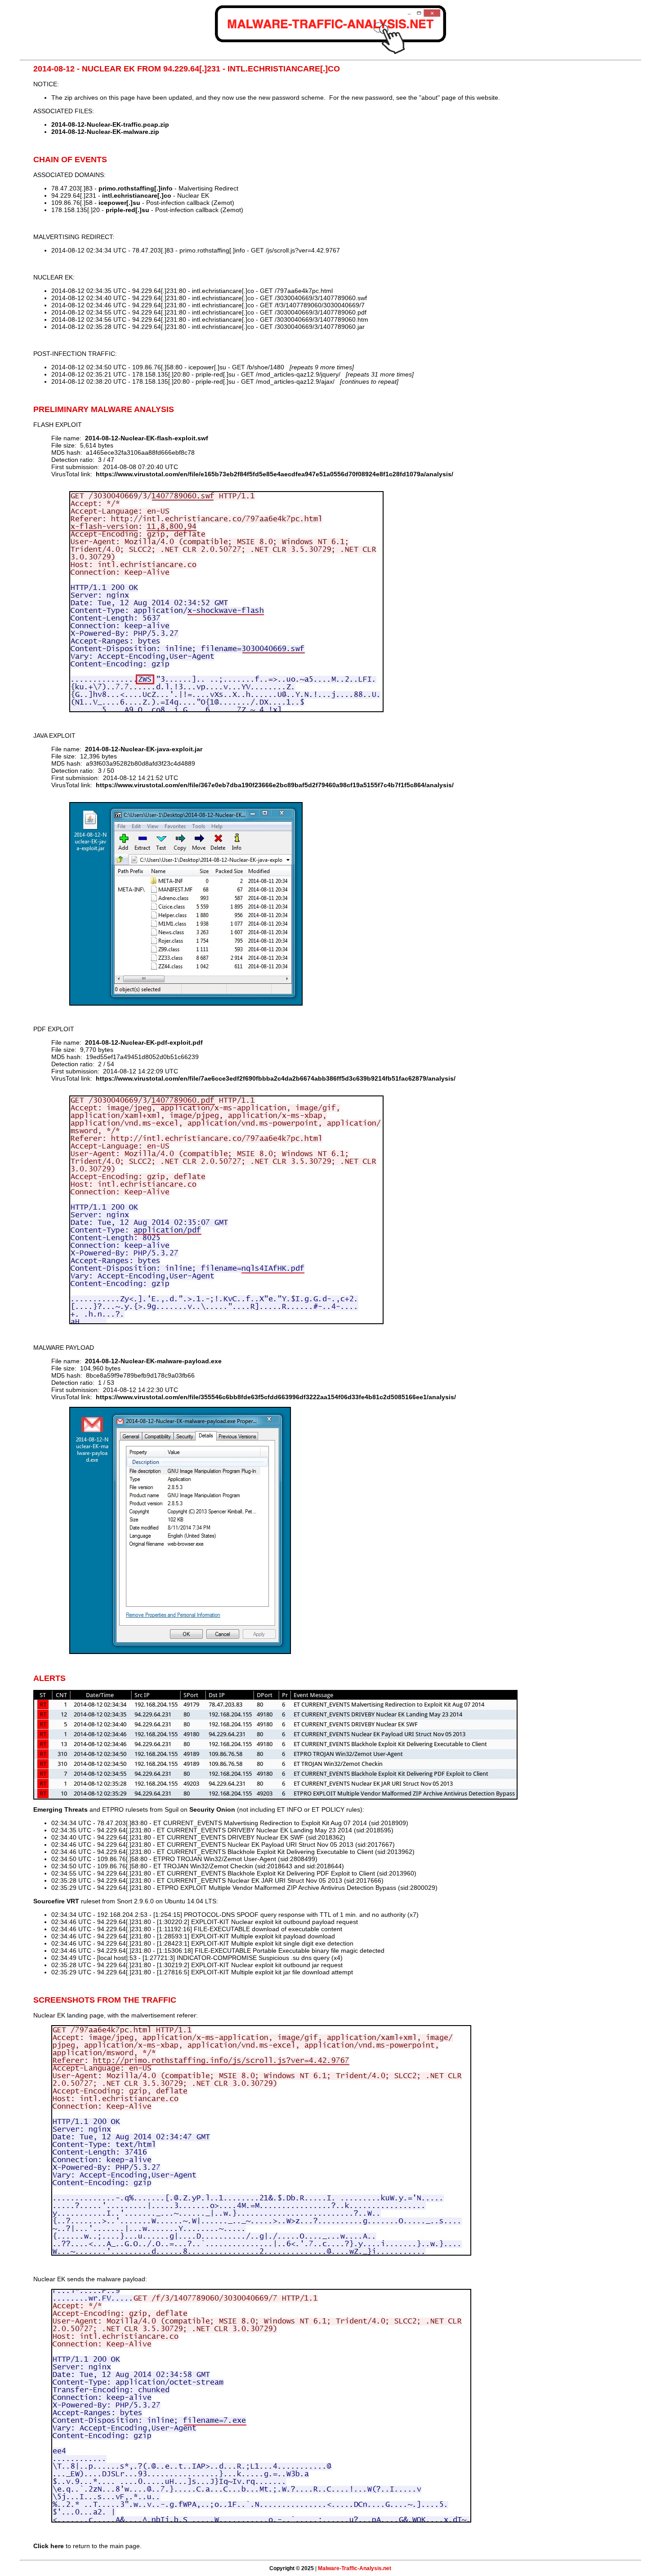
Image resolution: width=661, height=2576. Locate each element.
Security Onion (212, 1809)
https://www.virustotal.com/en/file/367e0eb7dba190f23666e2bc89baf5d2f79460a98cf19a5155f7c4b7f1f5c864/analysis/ (275, 785)
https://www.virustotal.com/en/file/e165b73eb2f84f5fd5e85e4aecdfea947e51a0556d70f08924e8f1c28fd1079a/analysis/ (275, 474)
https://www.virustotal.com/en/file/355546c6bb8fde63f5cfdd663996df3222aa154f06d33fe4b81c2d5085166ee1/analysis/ (276, 1397)
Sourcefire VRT (56, 1901)
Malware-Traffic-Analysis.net (355, 2568)
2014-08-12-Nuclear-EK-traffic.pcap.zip (110, 124)
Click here (49, 2546)
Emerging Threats (60, 1809)
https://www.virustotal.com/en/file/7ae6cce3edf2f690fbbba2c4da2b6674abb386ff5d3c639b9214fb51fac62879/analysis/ (276, 1078)
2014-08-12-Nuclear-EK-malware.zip (105, 132)
